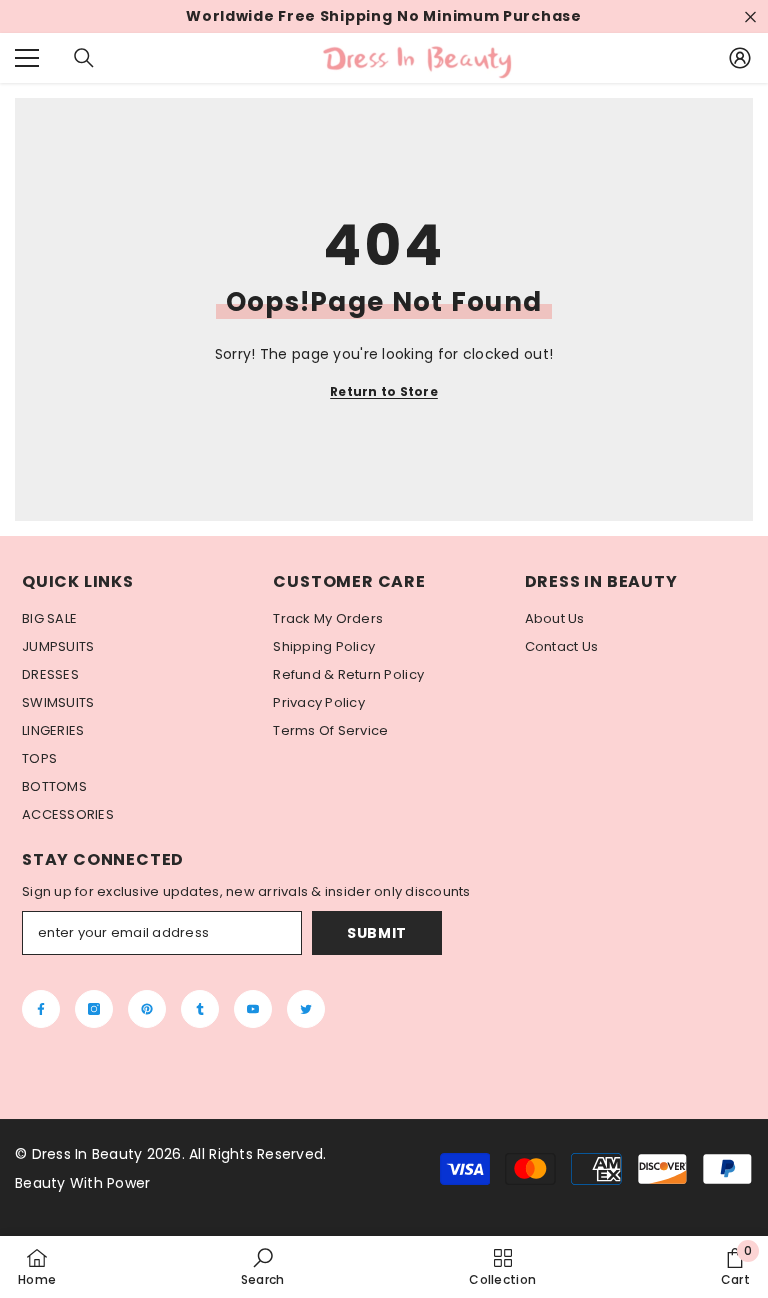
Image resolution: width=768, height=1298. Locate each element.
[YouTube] (253, 1009)
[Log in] (740, 58)
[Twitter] (306, 1009)
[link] (263, 1266)
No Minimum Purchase (489, 16)
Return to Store (384, 391)
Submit (377, 933)
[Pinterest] (147, 1009)
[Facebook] (41, 1009)
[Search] (84, 58)
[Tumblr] (200, 1009)
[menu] (27, 58)
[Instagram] (94, 1009)
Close (750, 16)
